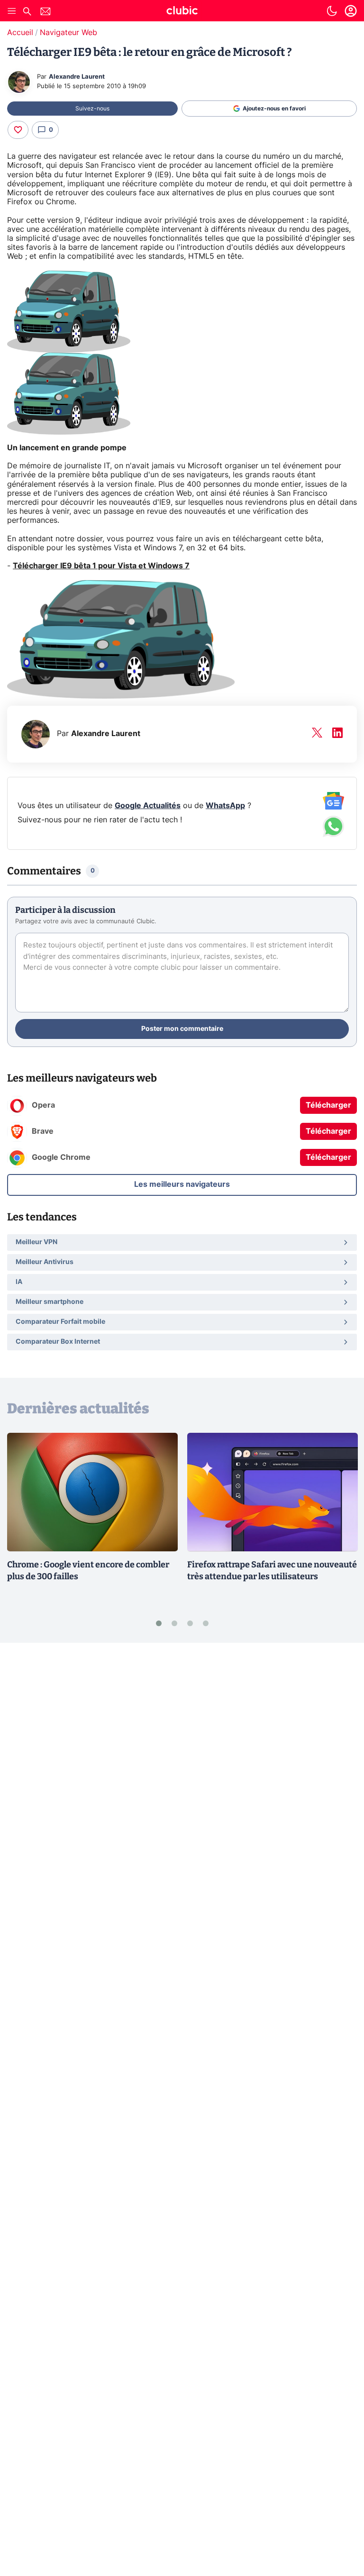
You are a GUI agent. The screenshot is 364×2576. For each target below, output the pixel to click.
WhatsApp (225, 806)
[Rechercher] (27, 13)
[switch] (332, 11)
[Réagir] (18, 130)
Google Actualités (148, 806)
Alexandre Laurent (77, 77)
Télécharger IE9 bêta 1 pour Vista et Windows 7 (101, 566)
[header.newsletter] (45, 13)
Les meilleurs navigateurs (182, 1184)
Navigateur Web (68, 33)
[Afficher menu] (12, 11)
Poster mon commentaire (182, 1029)
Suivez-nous (92, 109)
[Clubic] (182, 12)
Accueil (20, 33)
